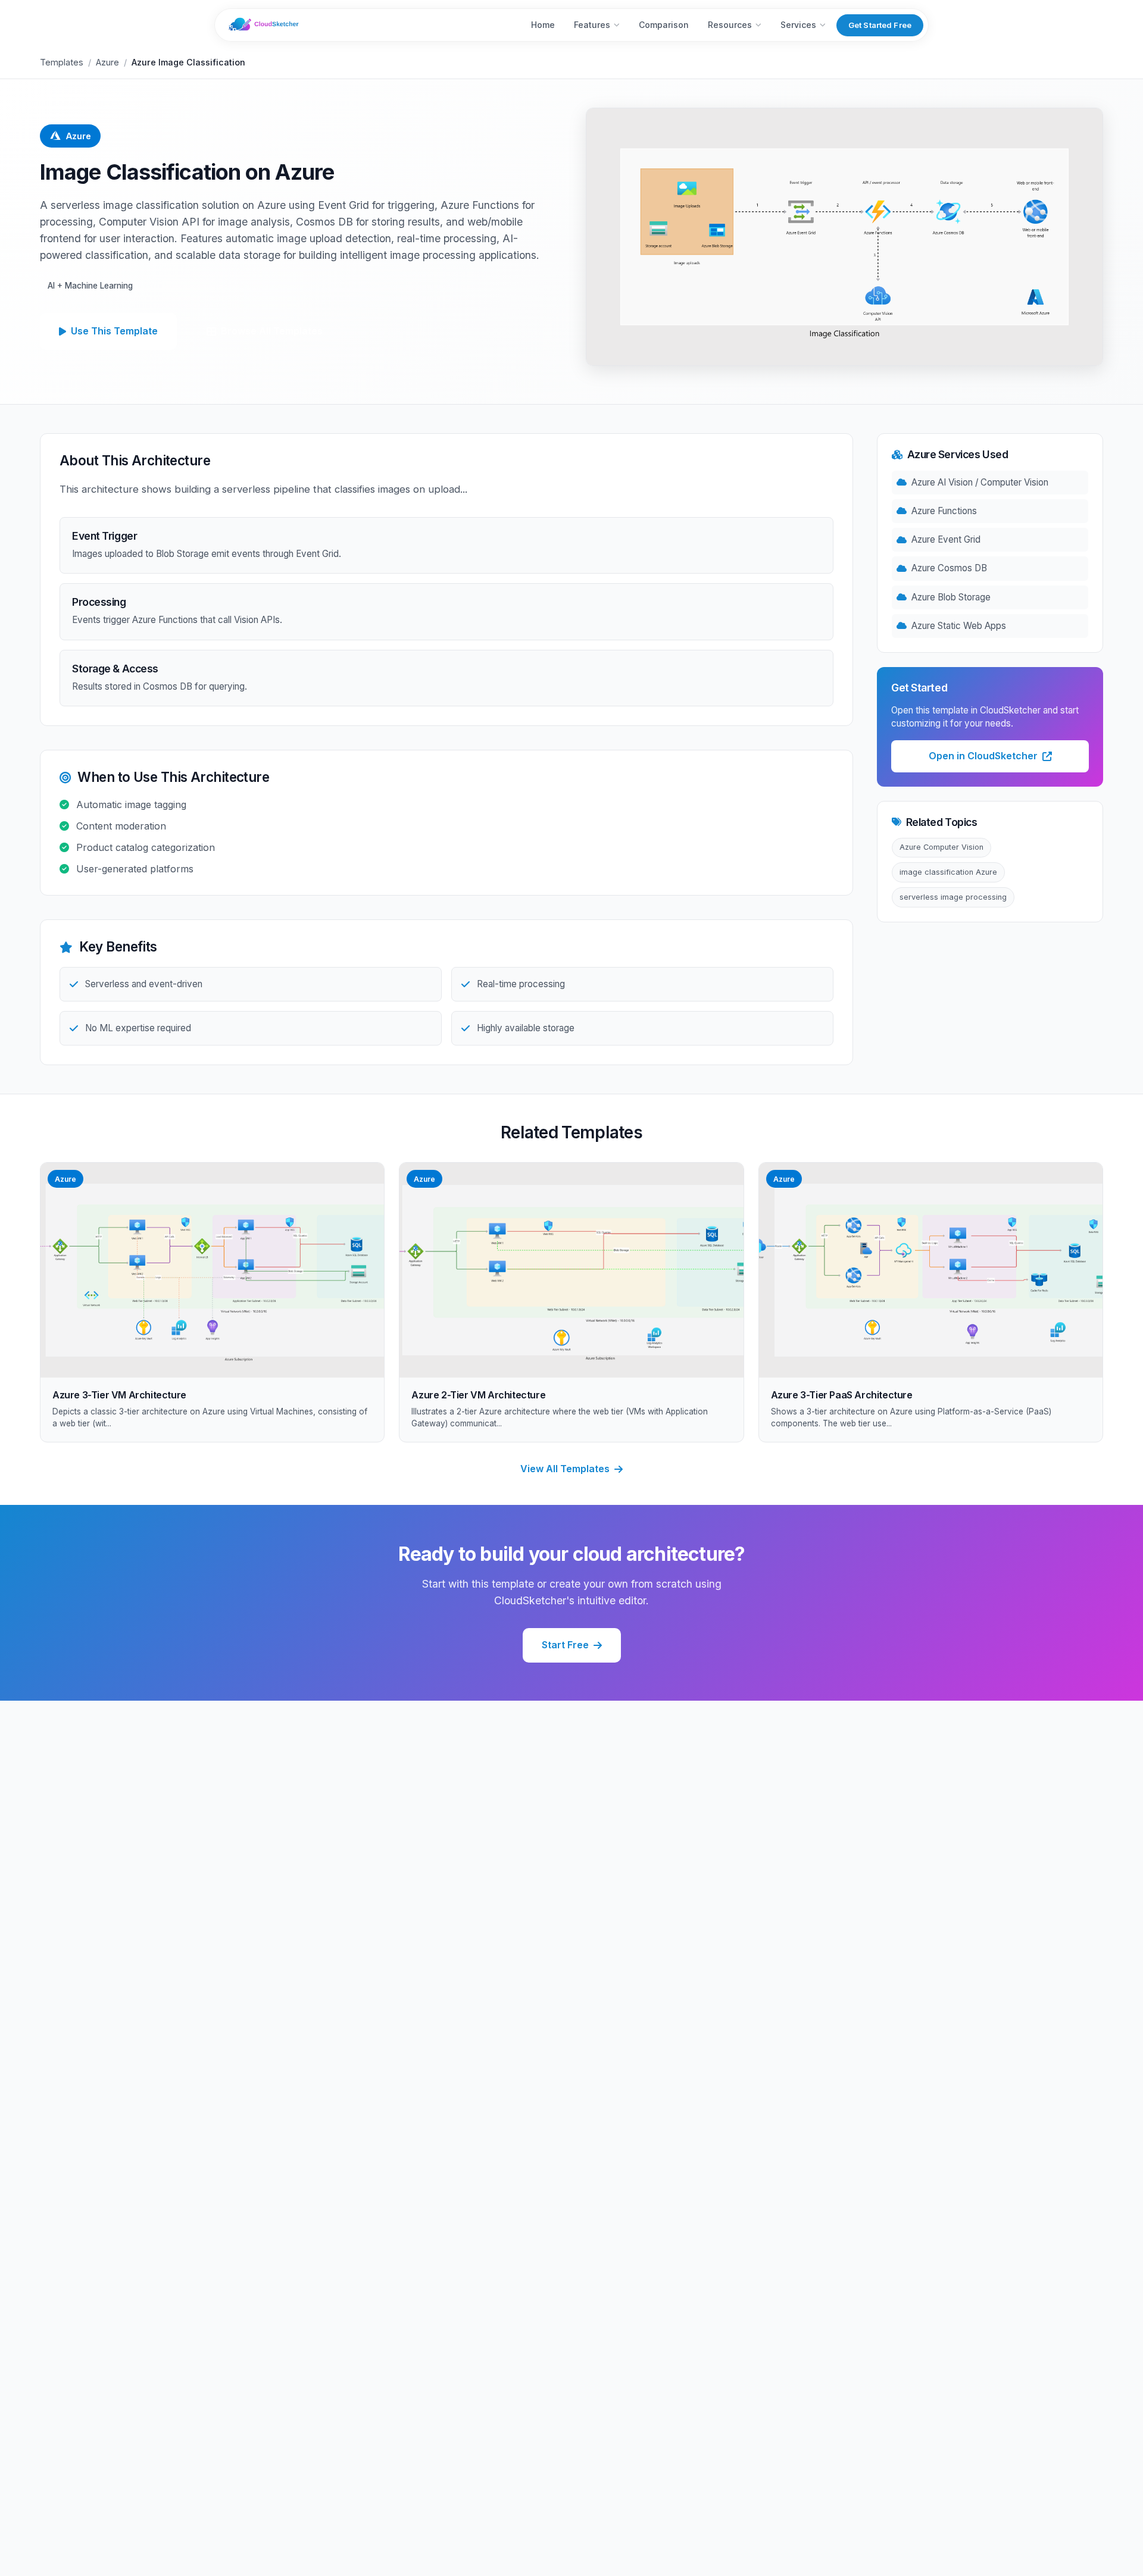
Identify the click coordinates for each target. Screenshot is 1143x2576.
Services (798, 25)
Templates (62, 62)
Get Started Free (880, 25)
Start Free (565, 1645)
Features (592, 25)
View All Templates (565, 1469)
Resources (730, 25)
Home (543, 25)
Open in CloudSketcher (983, 756)
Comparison (664, 25)
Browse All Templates (272, 331)
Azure (107, 62)
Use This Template (114, 331)
